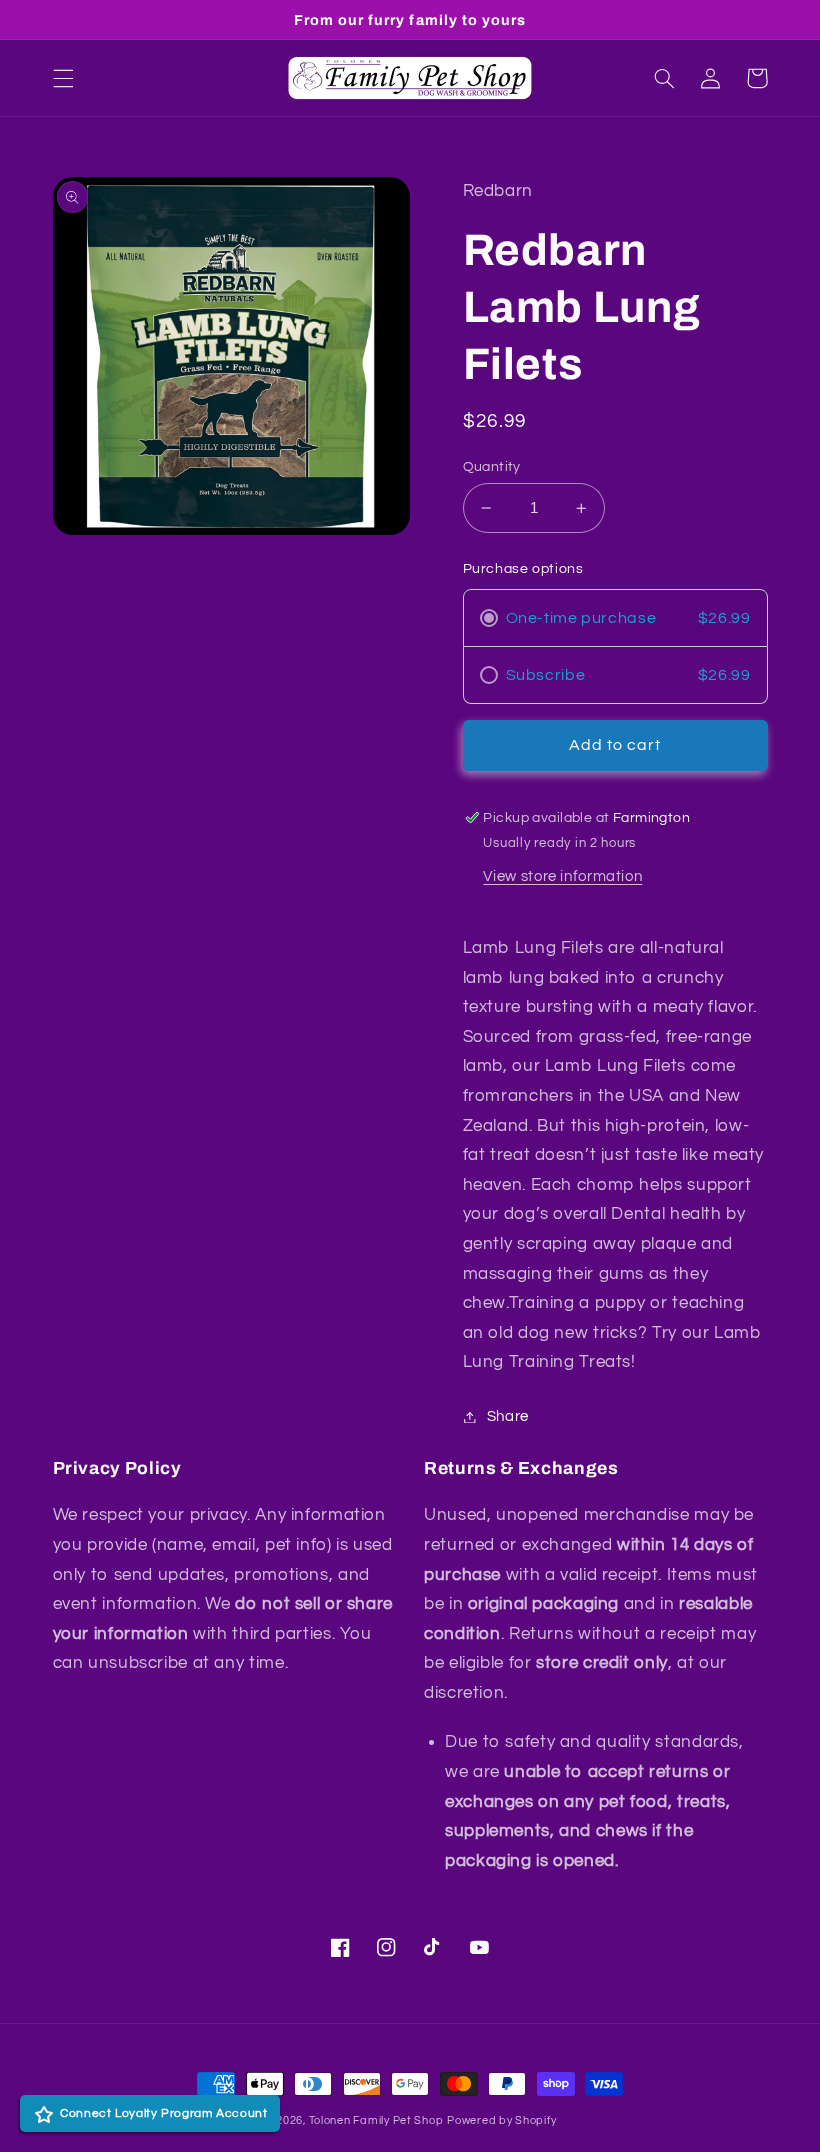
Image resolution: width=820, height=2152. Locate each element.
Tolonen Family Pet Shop (376, 2120)
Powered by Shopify (501, 2120)
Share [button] (508, 1416)
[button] (63, 78)
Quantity (492, 467)
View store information (562, 876)
